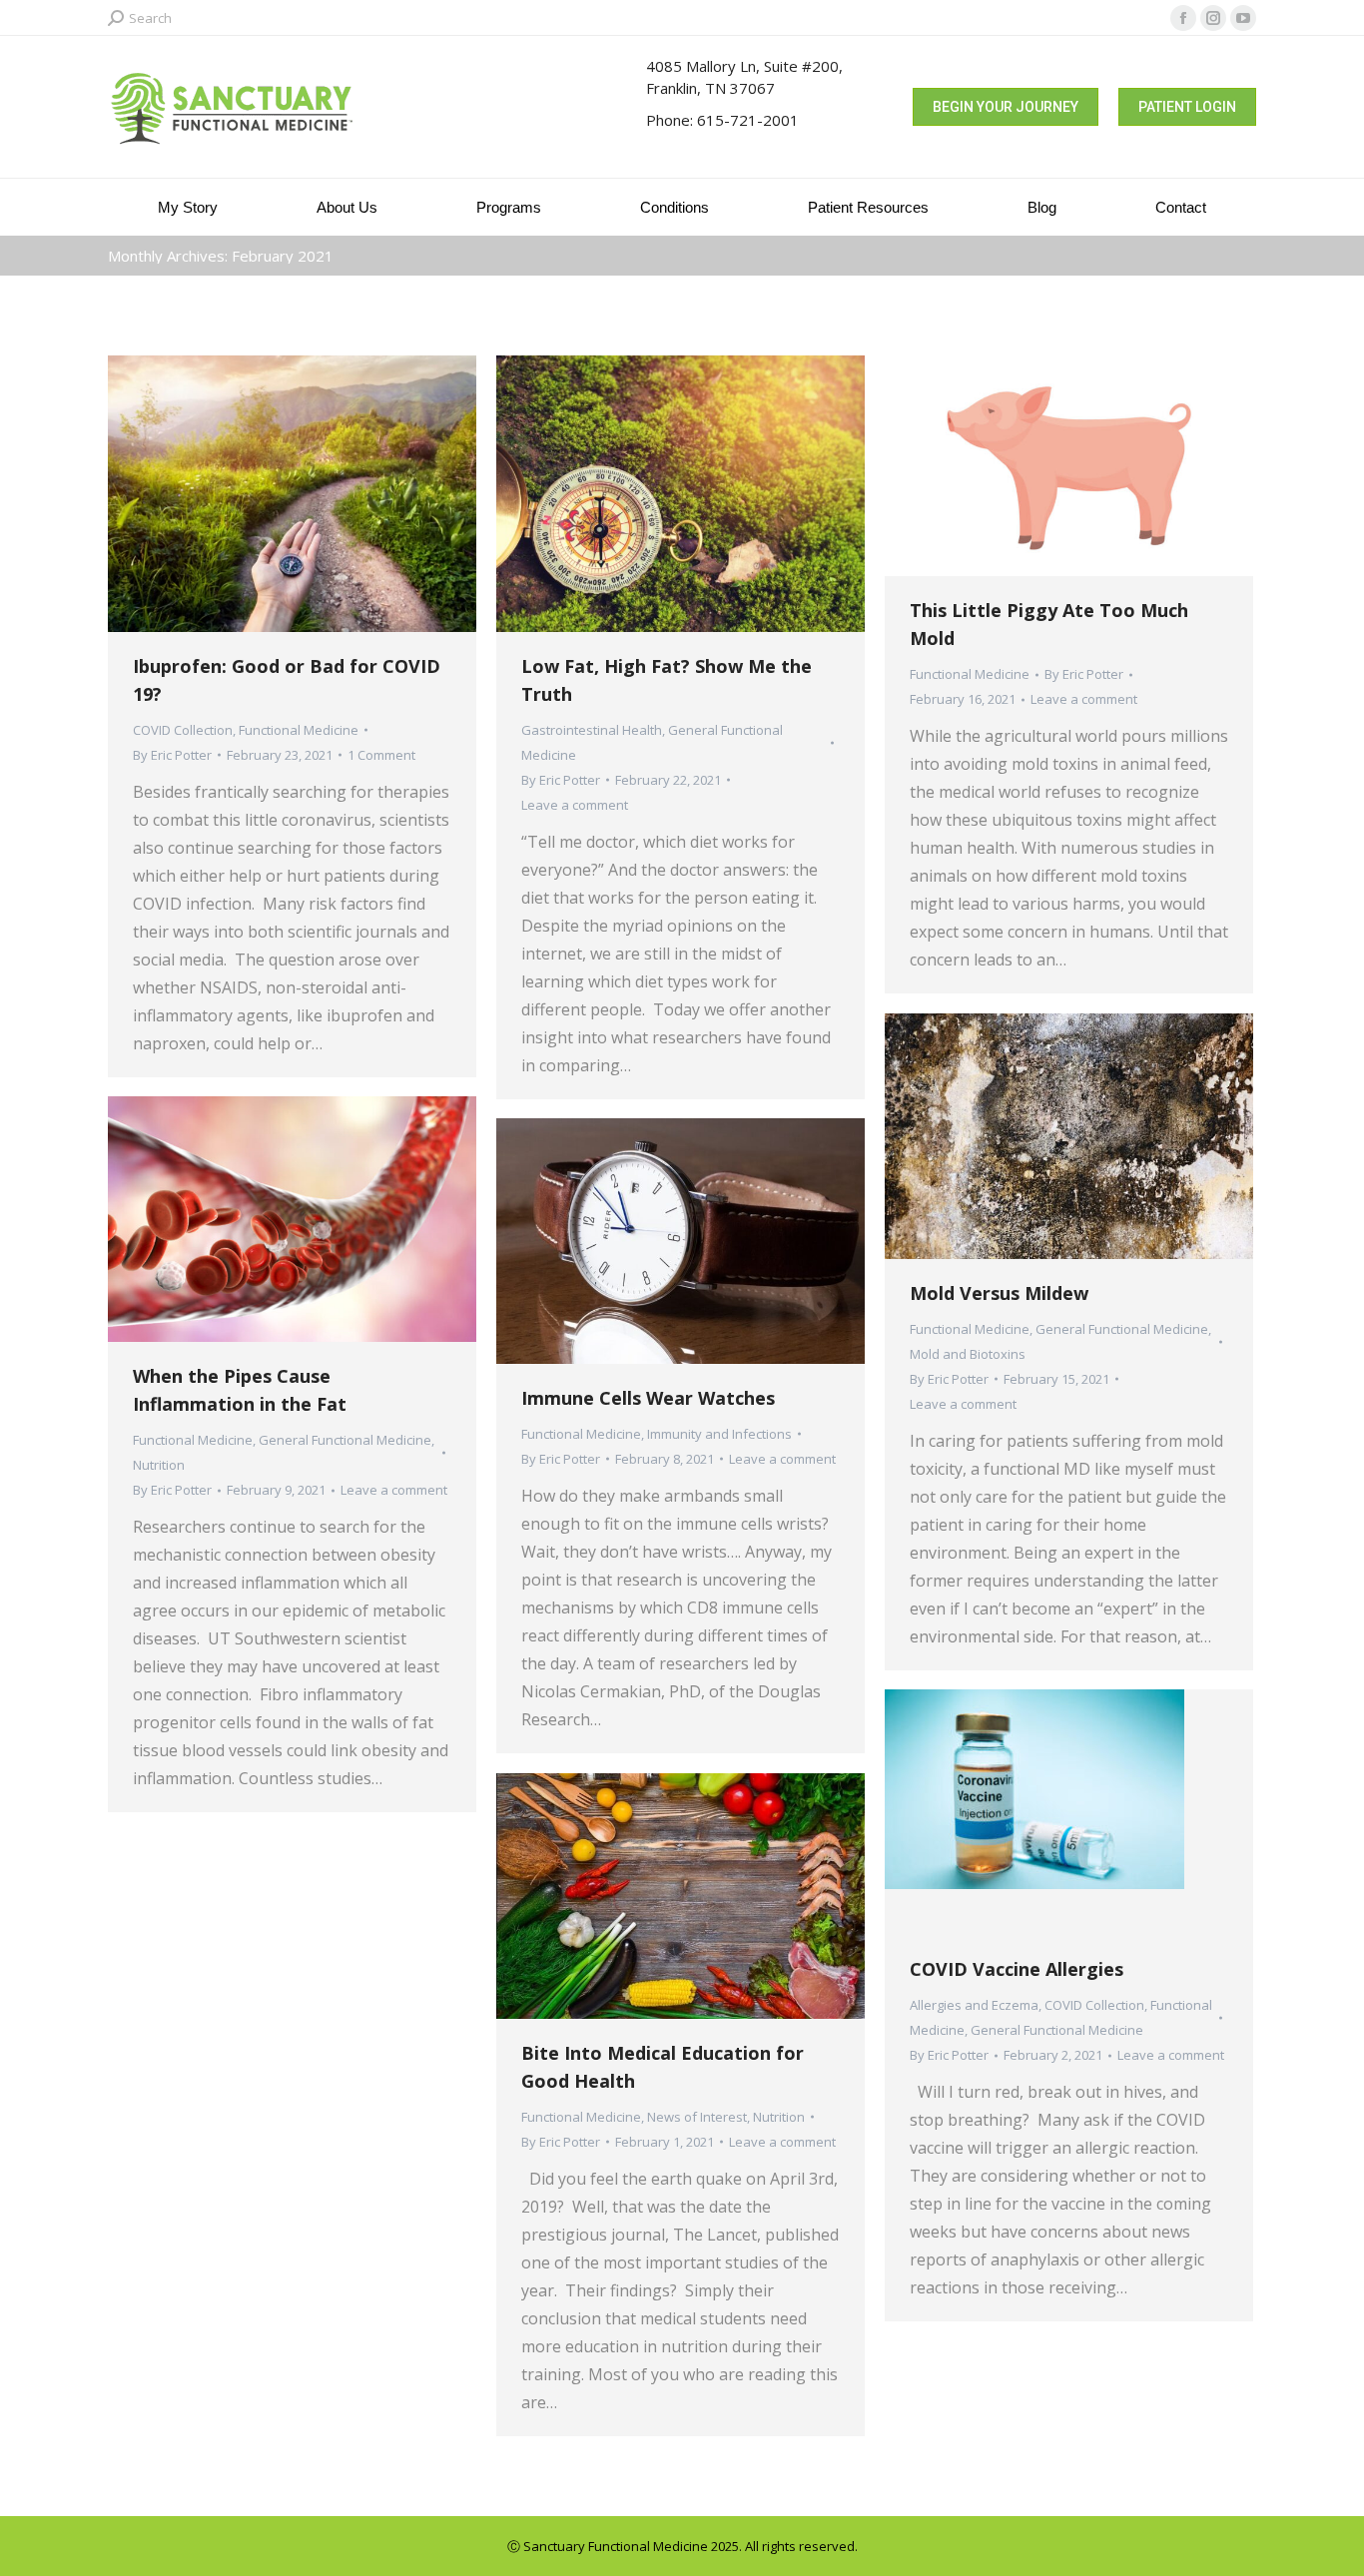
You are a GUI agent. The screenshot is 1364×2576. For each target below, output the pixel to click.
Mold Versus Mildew (999, 1293)
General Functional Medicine (1122, 1329)
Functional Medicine (299, 730)
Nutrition (159, 1465)
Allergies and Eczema (974, 2005)
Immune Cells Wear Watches (648, 1398)
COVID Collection (183, 730)
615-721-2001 (748, 120)
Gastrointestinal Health (592, 730)
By (172, 755)
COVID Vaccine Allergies (1017, 1969)
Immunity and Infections (719, 1434)
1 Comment (381, 755)
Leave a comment (575, 805)
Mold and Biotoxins (968, 1354)
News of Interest (697, 2117)
